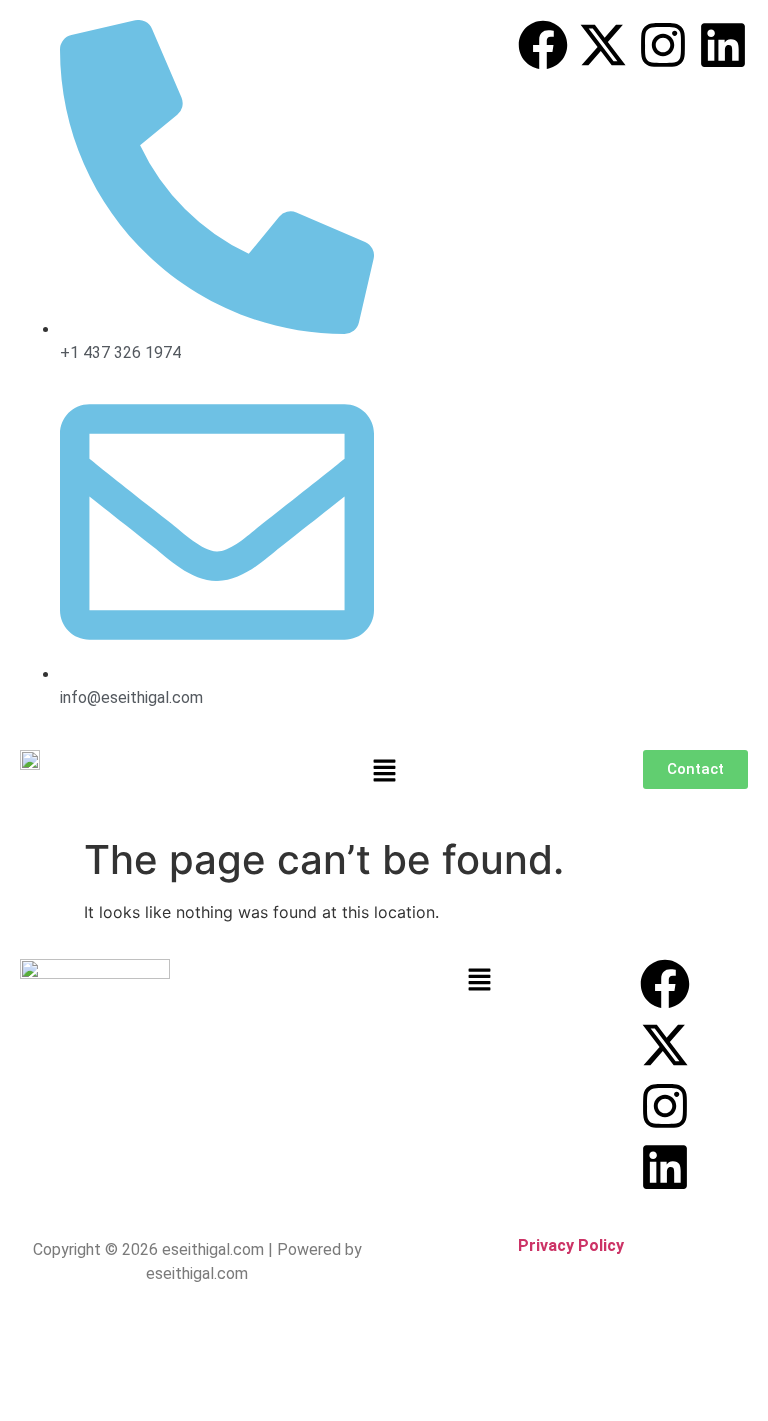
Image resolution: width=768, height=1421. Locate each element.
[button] (384, 771)
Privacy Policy (571, 1245)
